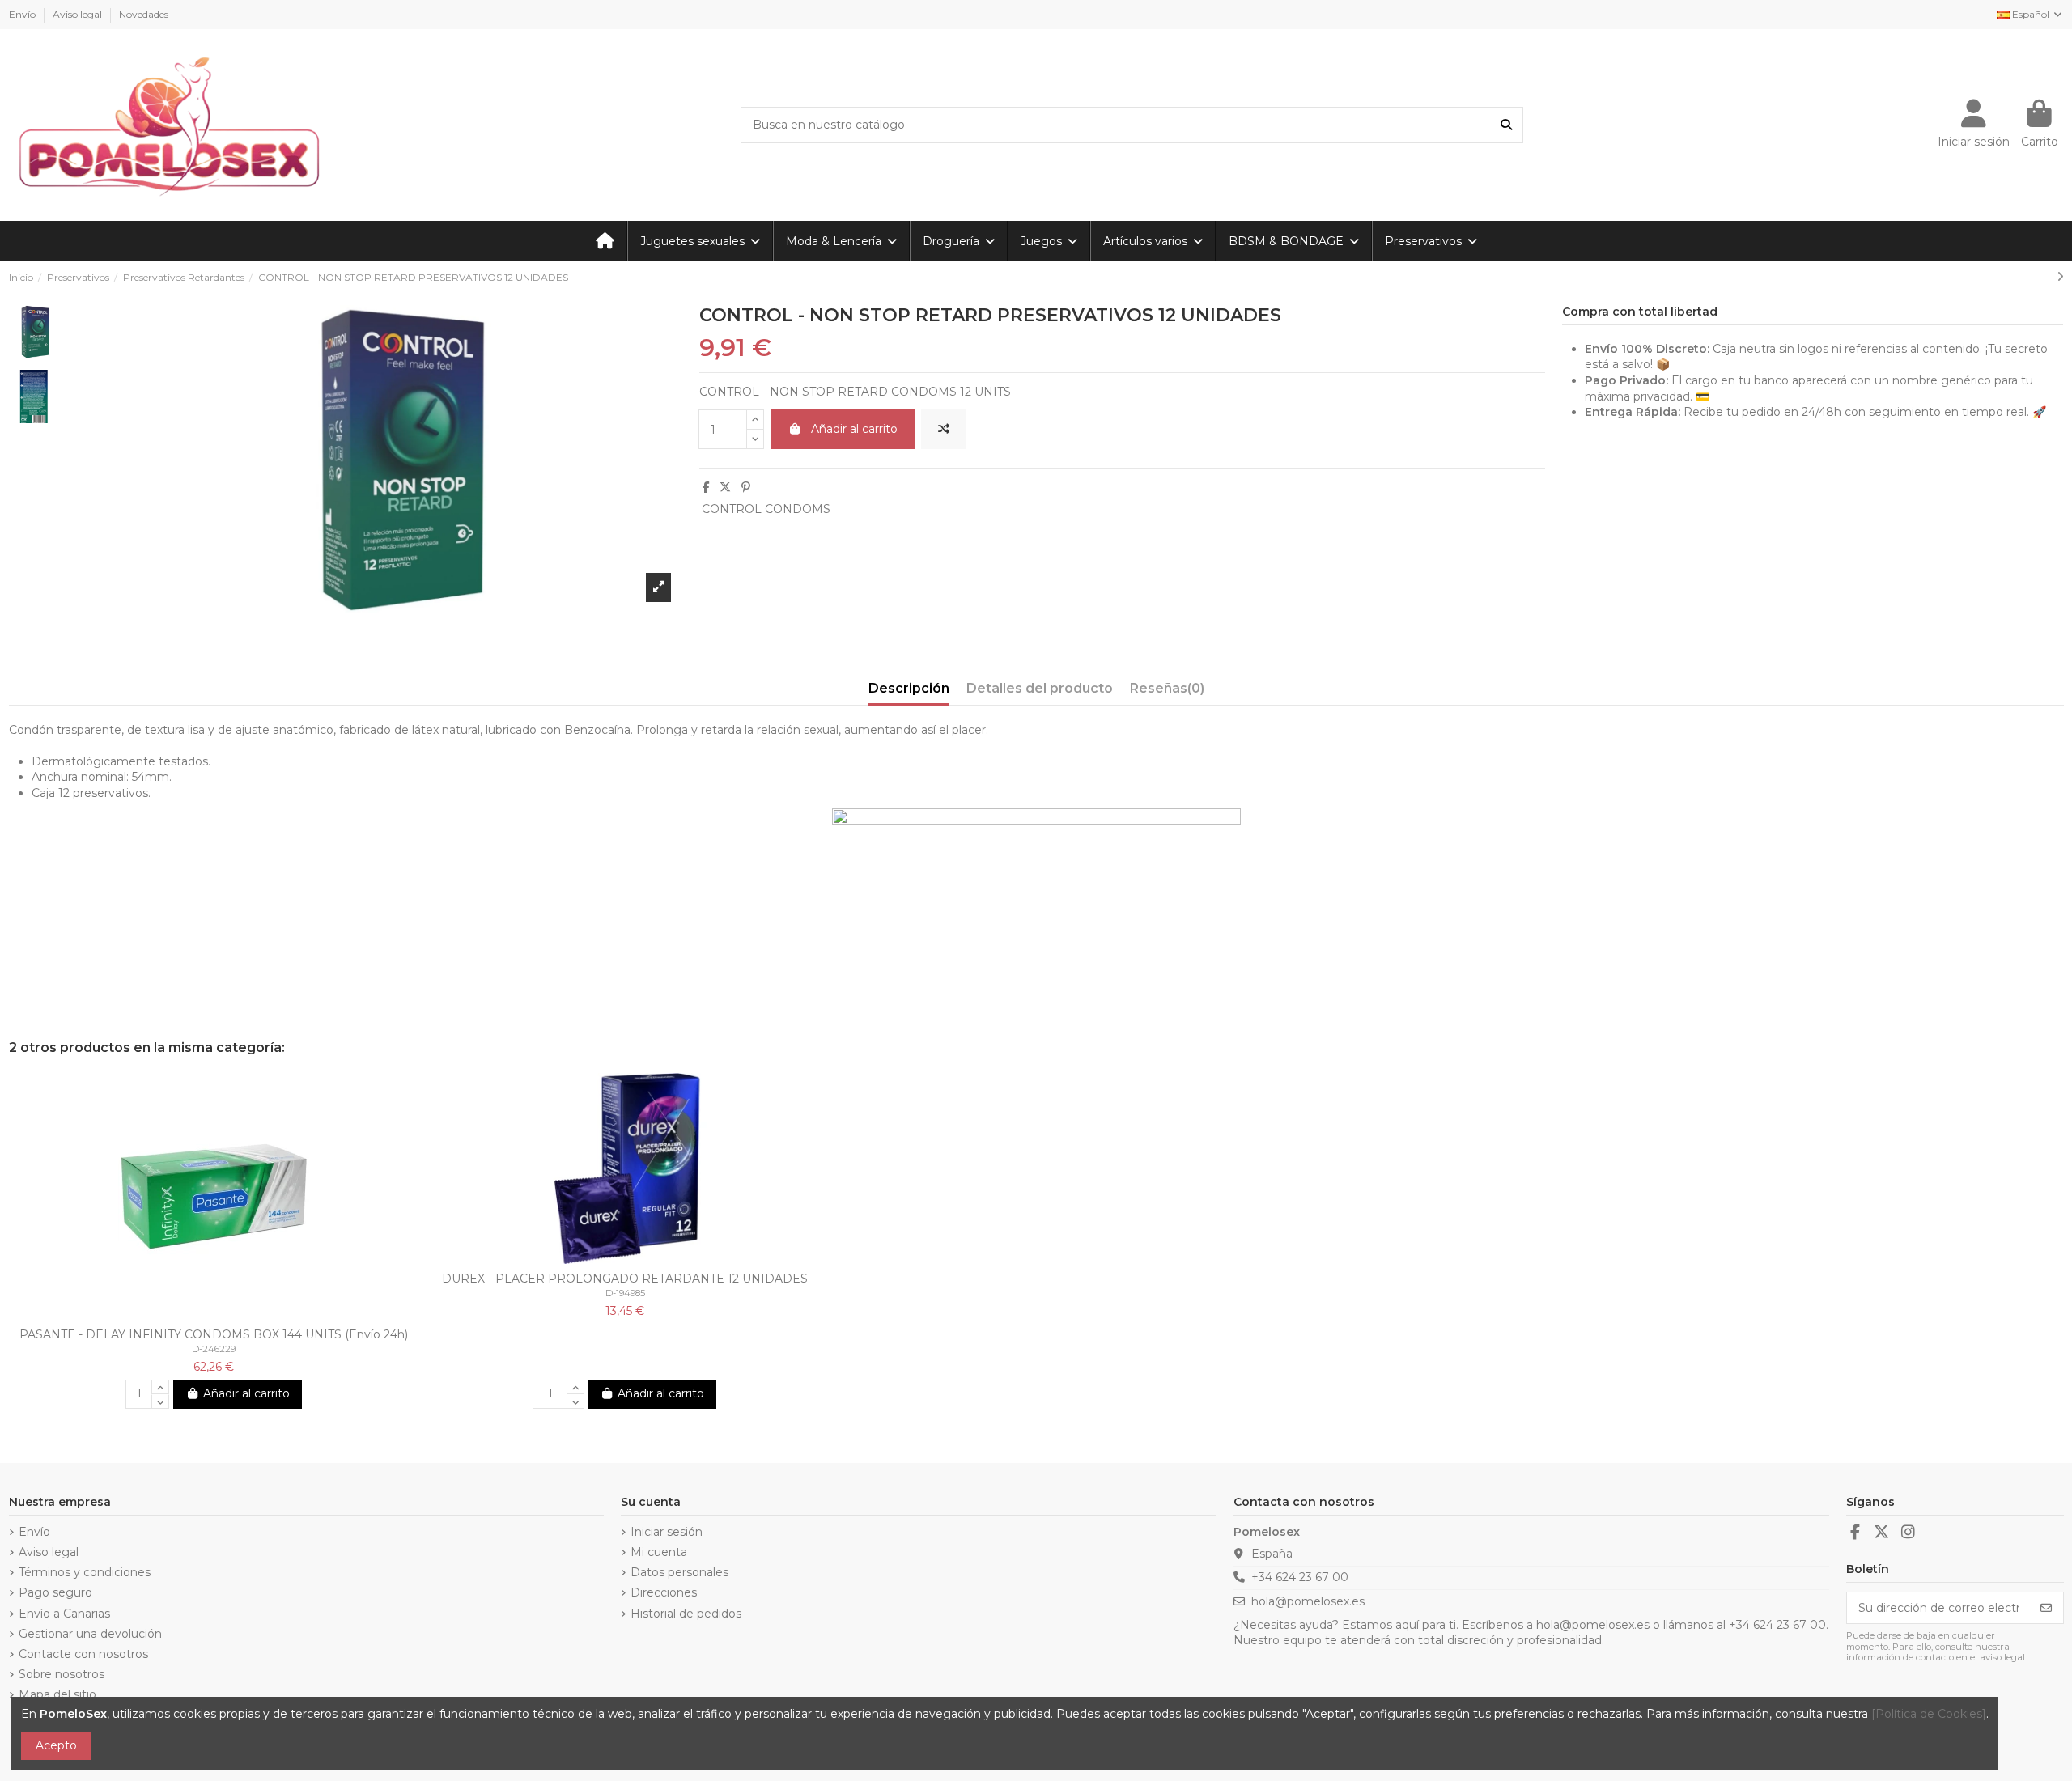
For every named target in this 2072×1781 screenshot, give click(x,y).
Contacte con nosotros (83, 1654)
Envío (23, 14)
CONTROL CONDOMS (766, 509)
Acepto (56, 1745)
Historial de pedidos (686, 1614)
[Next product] (2060, 277)
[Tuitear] (725, 487)
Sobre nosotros (62, 1674)
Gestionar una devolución (90, 1634)
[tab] (1167, 692)
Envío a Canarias (64, 1614)
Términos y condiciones (85, 1572)
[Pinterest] (746, 487)
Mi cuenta (659, 1552)
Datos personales (679, 1572)
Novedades (144, 14)
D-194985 (625, 1293)
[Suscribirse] (2046, 1608)
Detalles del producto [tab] (1040, 688)
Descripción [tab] (909, 688)
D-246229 (214, 1349)
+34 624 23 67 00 (1300, 1577)
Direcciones (664, 1592)
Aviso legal (79, 14)
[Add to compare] (944, 429)
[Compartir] (706, 487)
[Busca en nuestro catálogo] (1506, 125)
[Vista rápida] (225, 1314)
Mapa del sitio (57, 1694)
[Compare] (202, 1314)
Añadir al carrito (854, 429)
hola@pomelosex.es (1308, 1601)
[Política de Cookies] (1929, 1714)
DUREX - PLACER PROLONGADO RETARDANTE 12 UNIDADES (625, 1279)
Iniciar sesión (667, 1532)
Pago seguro (55, 1592)
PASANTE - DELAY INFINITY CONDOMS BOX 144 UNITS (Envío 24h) (214, 1334)
